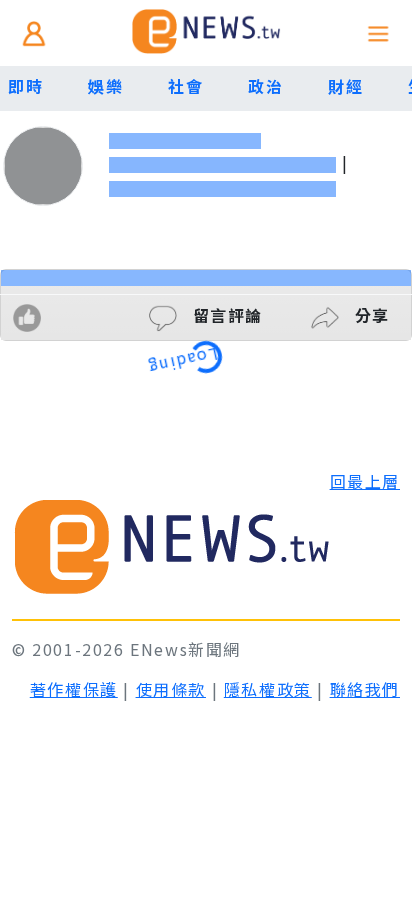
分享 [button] (369, 315)
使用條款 (171, 689)
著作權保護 (74, 689)
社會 (185, 86)
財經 (345, 86)
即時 (25, 86)
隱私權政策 (268, 689)
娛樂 (105, 86)
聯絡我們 (365, 689)
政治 (265, 86)
